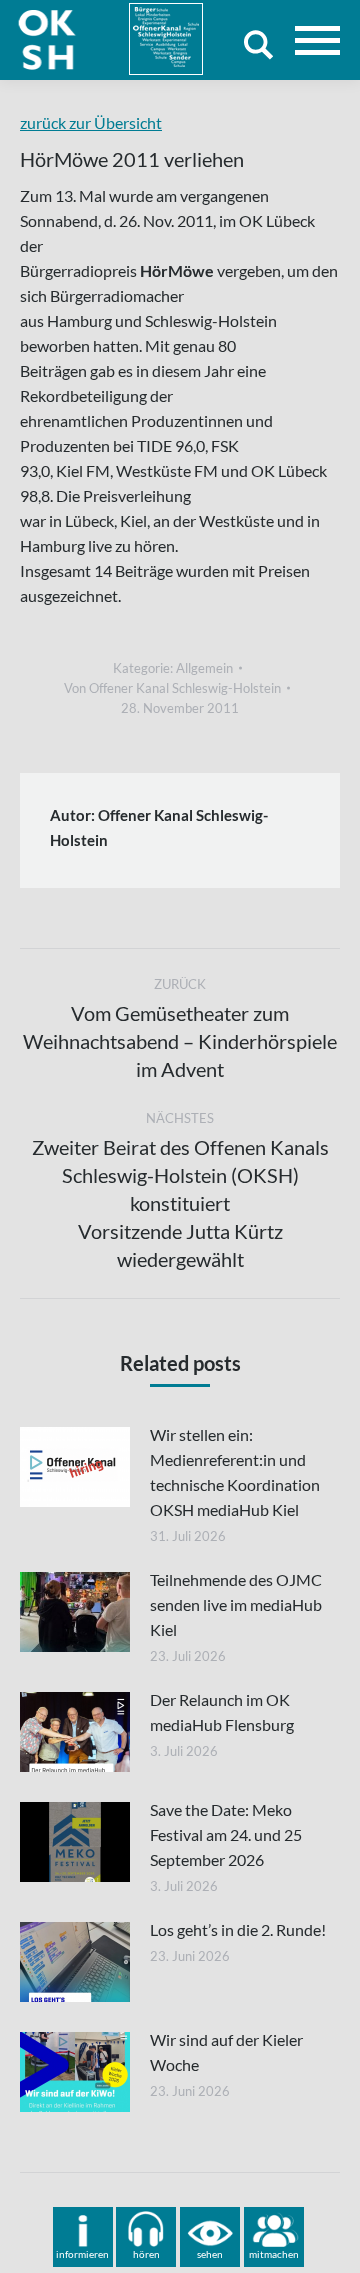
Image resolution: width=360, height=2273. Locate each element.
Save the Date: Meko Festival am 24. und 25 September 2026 (226, 1834)
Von (172, 688)
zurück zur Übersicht (91, 122)
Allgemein (204, 668)
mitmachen (274, 2254)
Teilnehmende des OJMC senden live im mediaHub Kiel (236, 1604)
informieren (82, 2254)
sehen (210, 2254)
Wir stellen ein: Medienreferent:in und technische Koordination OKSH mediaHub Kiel (235, 1472)
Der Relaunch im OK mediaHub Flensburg (222, 1712)
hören (146, 2254)
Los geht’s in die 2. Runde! (238, 1929)
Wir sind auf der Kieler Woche (226, 2052)
